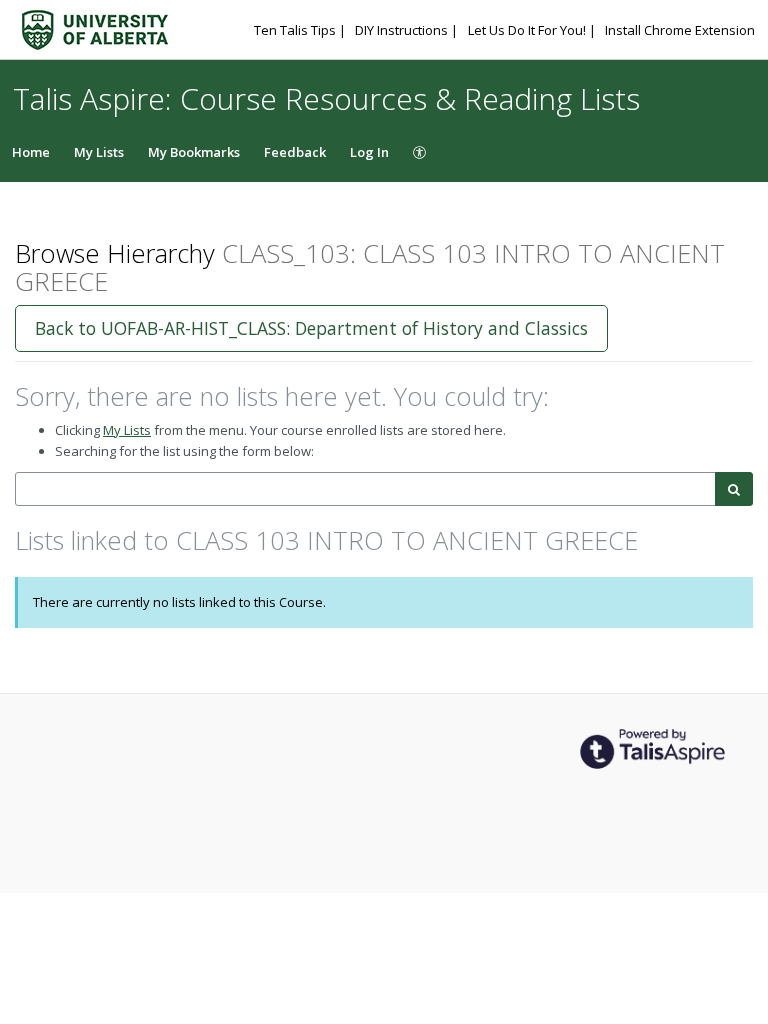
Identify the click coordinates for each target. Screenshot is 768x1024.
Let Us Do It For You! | (533, 30)
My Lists (99, 152)
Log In (369, 152)
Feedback (295, 152)
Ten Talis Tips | (301, 30)
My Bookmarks (194, 152)
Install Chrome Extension (680, 30)
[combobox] (365, 489)
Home (31, 152)
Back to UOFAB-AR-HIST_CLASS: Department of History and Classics (311, 328)
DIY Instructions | (408, 30)
